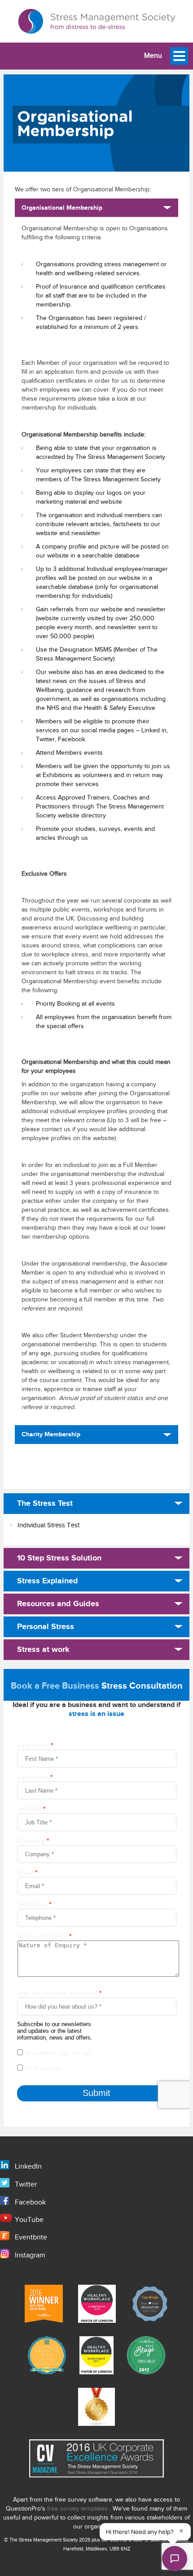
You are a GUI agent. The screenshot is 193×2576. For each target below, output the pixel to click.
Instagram (30, 2255)
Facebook (30, 2202)
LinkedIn (28, 2167)
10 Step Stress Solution (59, 1558)
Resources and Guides (58, 1604)
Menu (153, 56)
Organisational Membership (62, 208)
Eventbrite (31, 2237)
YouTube (29, 2220)
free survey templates (78, 2509)
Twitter (26, 2185)
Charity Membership (51, 1434)
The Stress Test (45, 1504)
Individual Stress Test (48, 1525)
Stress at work (43, 1650)
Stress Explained (48, 1581)
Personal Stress (46, 1627)
